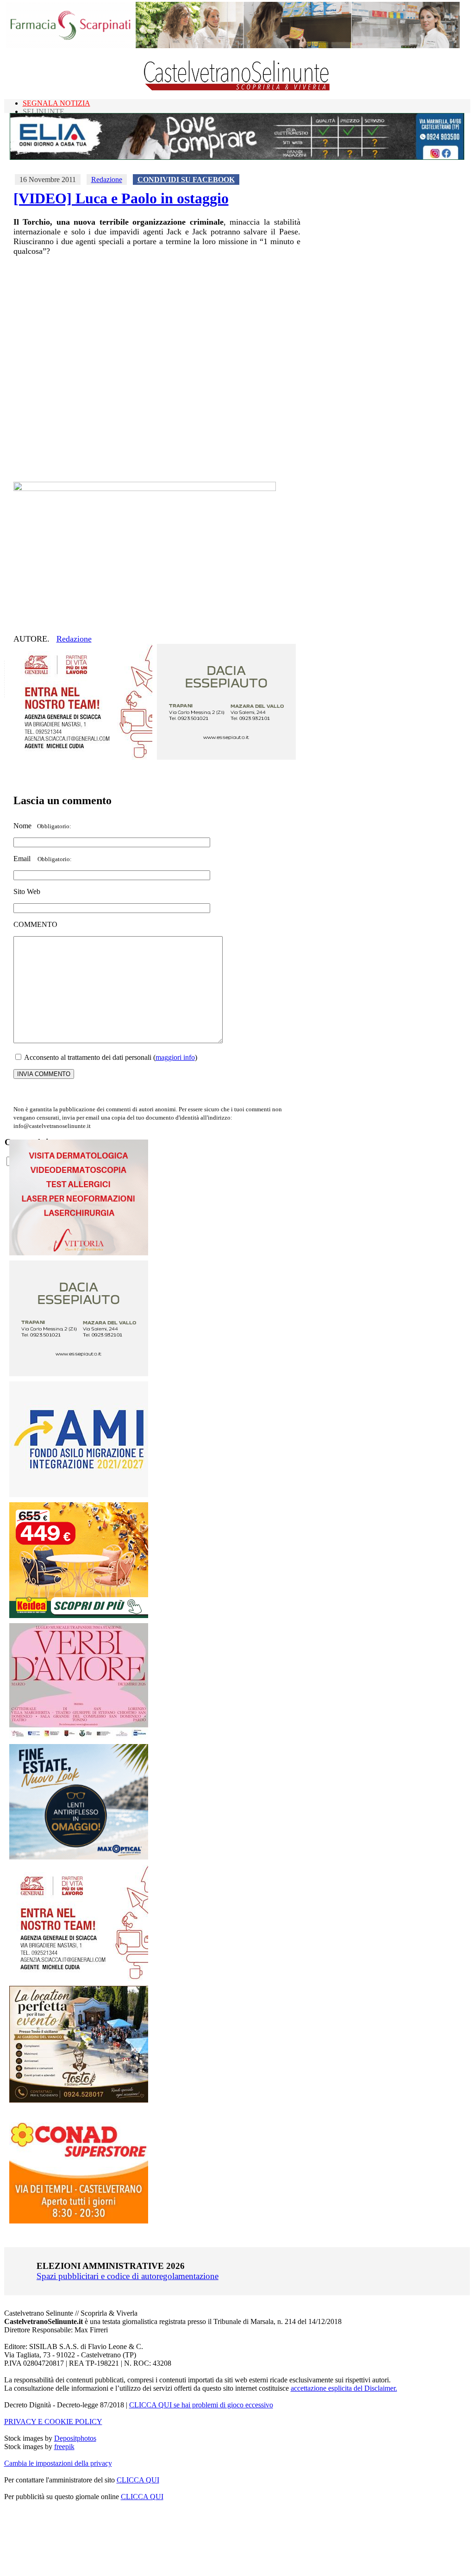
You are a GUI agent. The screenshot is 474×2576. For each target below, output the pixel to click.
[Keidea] (79, 1616)
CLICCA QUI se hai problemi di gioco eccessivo (201, 2405)
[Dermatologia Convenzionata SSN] (79, 1253)
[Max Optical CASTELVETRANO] (79, 1857)
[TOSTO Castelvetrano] (79, 2100)
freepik (64, 2447)
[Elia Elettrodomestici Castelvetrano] (237, 157)
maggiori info (175, 1057)
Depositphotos (75, 2438)
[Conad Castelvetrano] (79, 2221)
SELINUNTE (44, 111)
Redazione (107, 180)
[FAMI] (79, 1495)
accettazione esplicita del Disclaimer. (344, 2388)
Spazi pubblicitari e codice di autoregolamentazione (128, 2276)
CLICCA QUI (138, 2480)
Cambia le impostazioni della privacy (58, 2463)
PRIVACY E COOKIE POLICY (53, 2422)
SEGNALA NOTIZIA (56, 103)
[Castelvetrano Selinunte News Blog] (237, 88)
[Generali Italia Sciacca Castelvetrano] (83, 757)
